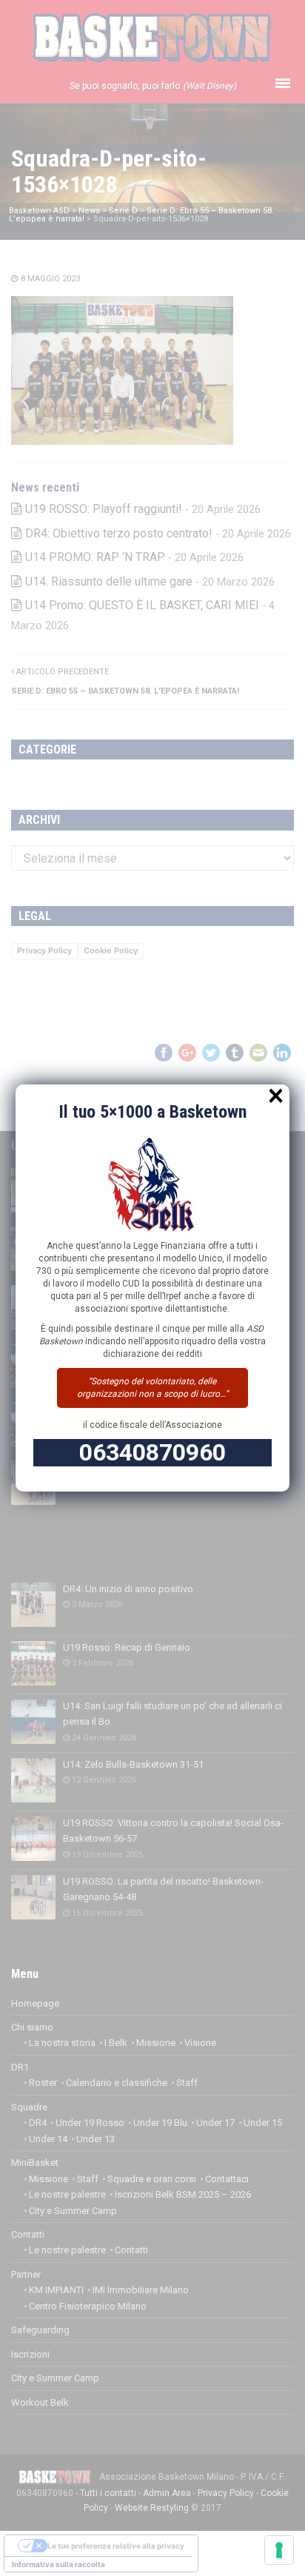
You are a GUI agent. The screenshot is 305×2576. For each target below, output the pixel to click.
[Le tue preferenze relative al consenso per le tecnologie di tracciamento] (279, 2550)
